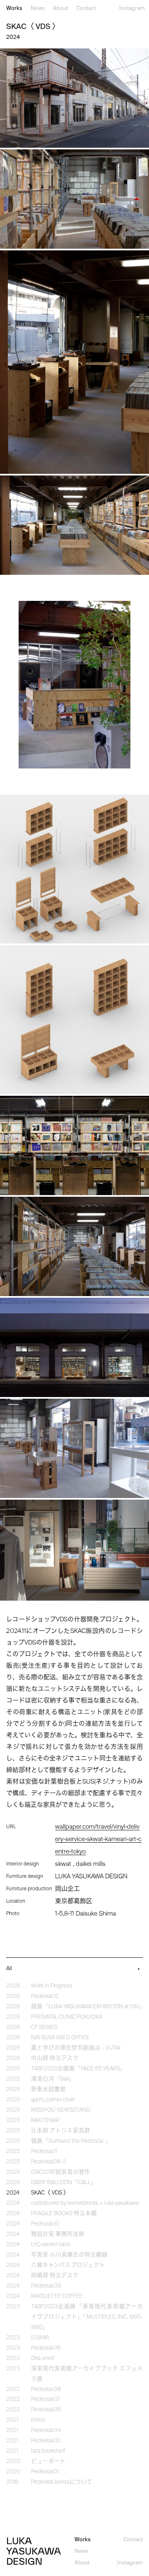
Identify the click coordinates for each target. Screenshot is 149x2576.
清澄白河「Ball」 (53, 2079)
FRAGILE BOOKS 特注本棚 (64, 2214)
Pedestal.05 (46, 2410)
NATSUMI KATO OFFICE (60, 2038)
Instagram (132, 8)
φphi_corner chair (53, 2100)
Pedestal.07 (46, 2400)
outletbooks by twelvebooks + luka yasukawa (85, 2203)
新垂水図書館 (48, 2090)
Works (14, 8)
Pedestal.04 (46, 2431)
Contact (86, 8)
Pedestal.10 (45, 2224)
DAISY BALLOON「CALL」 (64, 2183)
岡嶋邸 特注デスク (55, 2276)
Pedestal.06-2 (49, 2162)
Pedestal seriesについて (62, 2482)
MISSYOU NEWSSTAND (61, 2110)
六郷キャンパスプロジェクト (68, 2265)
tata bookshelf (48, 2451)
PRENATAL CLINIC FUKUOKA (67, 2017)
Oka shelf (43, 2359)
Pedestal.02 (46, 2441)
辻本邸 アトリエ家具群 (61, 2131)
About (60, 8)
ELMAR (40, 2338)
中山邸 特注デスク (55, 2059)
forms (38, 2420)
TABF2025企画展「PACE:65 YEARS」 (78, 2069)
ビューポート (48, 2462)
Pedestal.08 (46, 2390)
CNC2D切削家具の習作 (61, 2172)
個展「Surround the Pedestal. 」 (71, 2141)
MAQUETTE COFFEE (57, 2296)
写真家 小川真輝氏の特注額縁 (69, 2255)
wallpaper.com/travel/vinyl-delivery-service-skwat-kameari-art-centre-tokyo (98, 1839)
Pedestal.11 (44, 2152)
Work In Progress (52, 1986)
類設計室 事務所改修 (58, 2234)
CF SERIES (44, 2027)
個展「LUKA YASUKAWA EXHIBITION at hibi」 (88, 2007)
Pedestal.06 (46, 2348)
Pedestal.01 (45, 2472)
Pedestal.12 (45, 1996)
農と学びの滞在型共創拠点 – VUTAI (76, 2048)
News (38, 8)
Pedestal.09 (46, 2286)
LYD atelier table (51, 2245)
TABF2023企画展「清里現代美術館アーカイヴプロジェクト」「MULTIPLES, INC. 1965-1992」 (87, 2317)
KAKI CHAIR (45, 2121)
